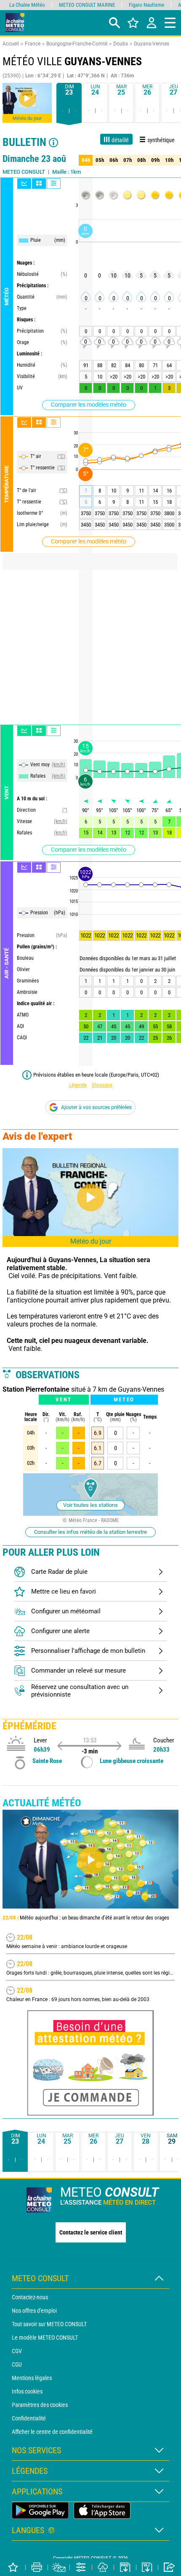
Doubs (121, 44)
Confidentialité (29, 2418)
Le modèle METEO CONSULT (45, 2338)
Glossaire (102, 1085)
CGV (17, 2351)
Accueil (11, 44)
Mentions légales (32, 2378)
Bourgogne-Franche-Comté (77, 44)
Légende (78, 1085)
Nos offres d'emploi (34, 2311)
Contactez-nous (30, 2297)
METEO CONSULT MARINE (87, 5)
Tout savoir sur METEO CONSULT (49, 2324)
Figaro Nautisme (146, 5)
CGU (17, 2364)
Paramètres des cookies (40, 2405)
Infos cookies (27, 2391)
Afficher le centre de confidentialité (52, 2432)
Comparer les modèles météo (89, 405)
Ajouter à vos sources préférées (96, 1107)
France (33, 44)
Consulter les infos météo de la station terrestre (90, 1532)
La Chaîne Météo (27, 5)
